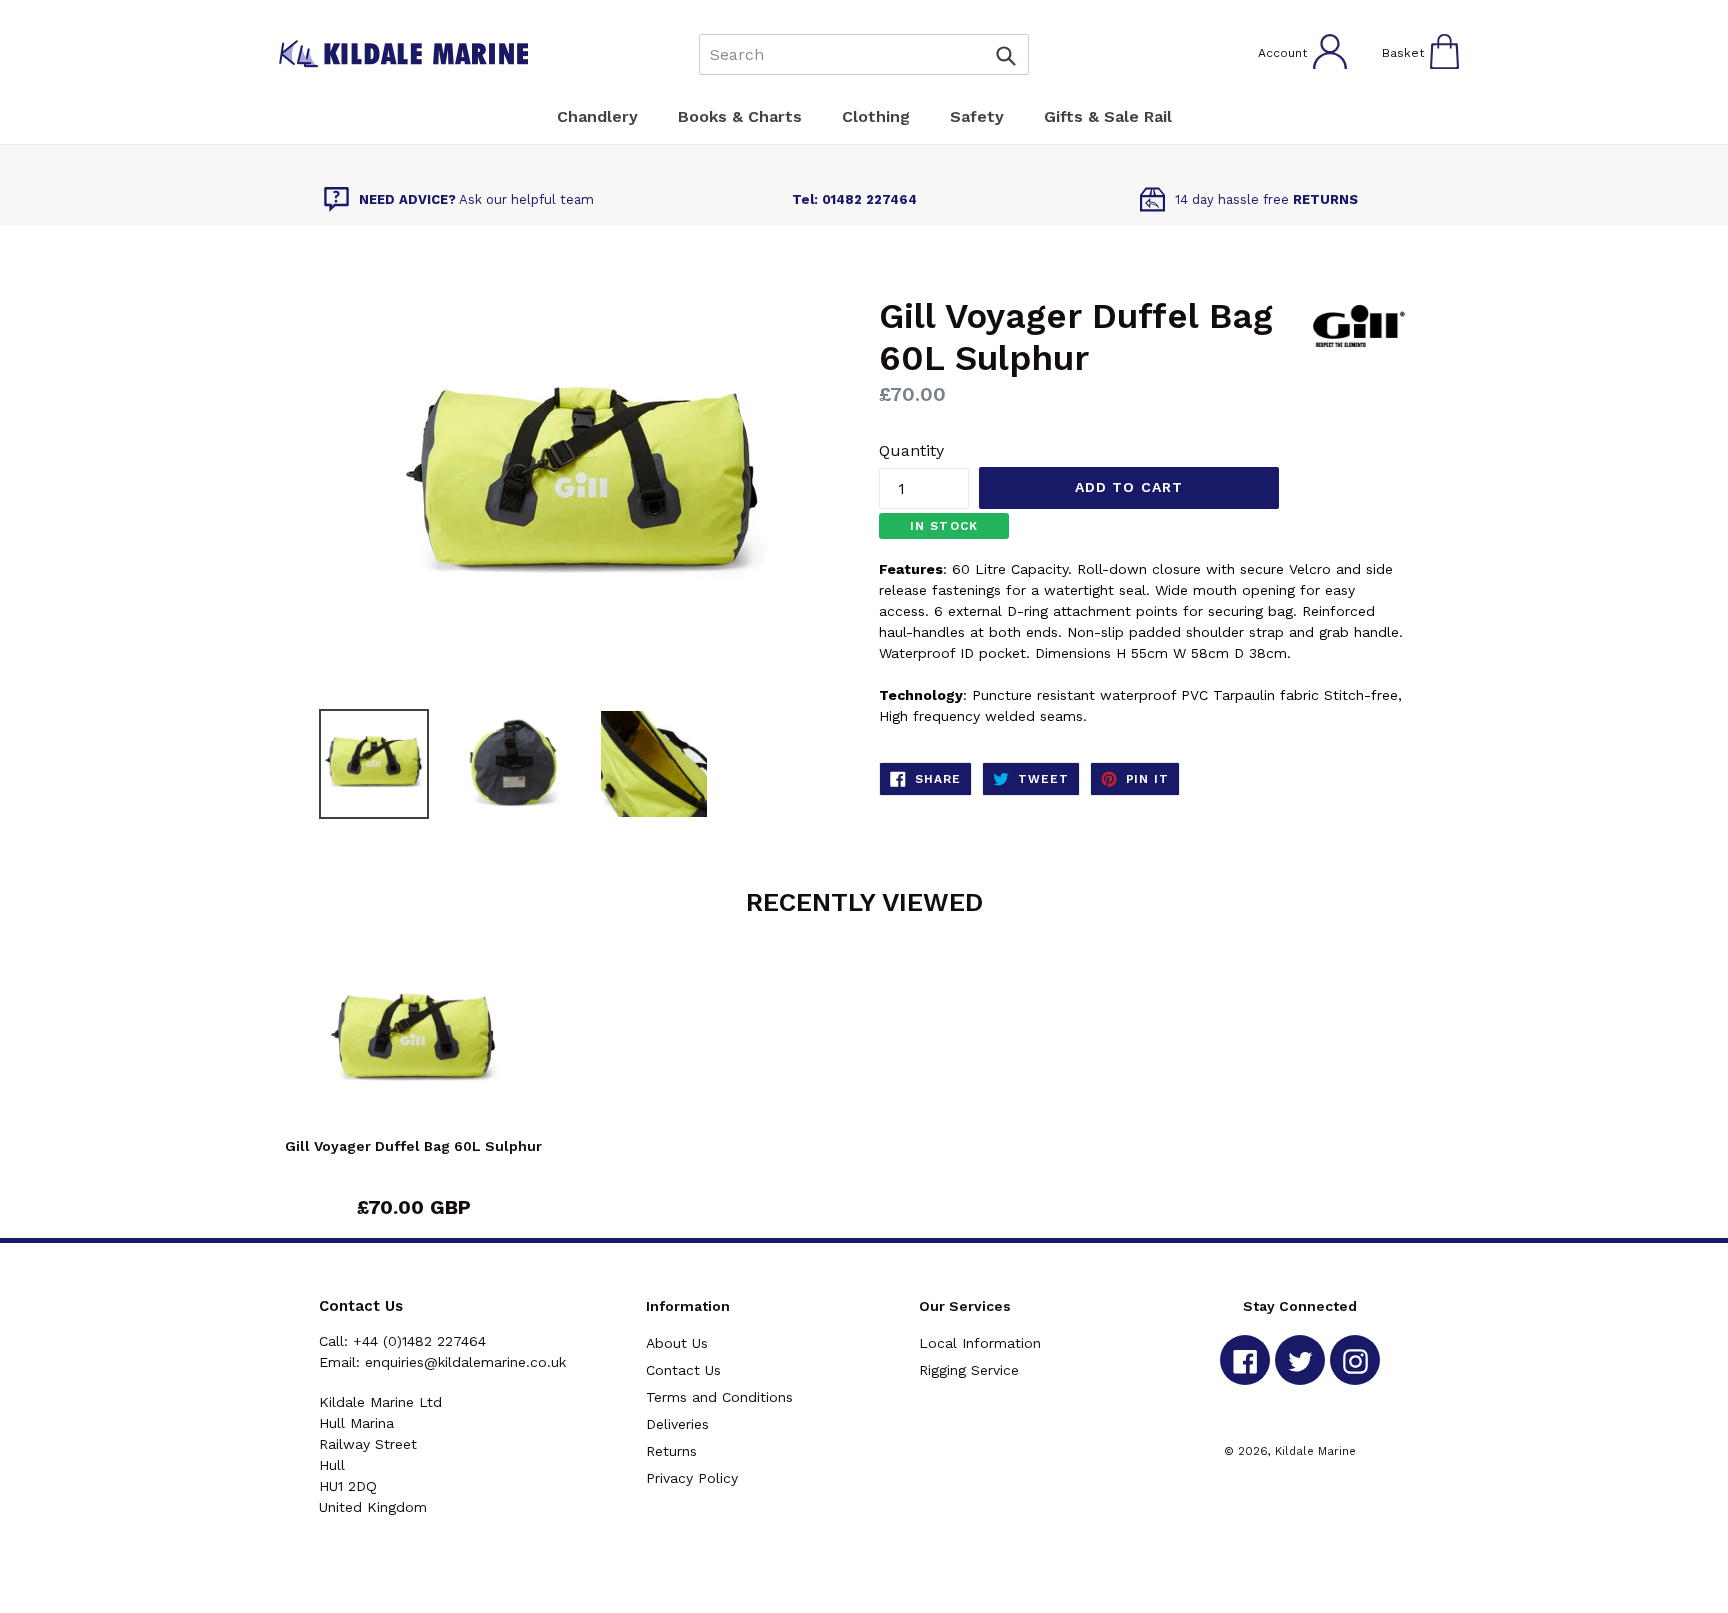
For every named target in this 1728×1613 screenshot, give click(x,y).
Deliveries (677, 1424)
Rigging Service (969, 1370)
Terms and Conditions (719, 1397)
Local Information (980, 1343)
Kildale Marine (1315, 1451)
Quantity (911, 450)
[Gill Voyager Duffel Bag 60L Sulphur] (414, 1044)
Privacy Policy (692, 1478)
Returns (671, 1451)
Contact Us (683, 1370)
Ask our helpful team (476, 199)
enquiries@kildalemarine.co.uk (465, 1362)
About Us (677, 1343)
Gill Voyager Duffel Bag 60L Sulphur (413, 1146)
